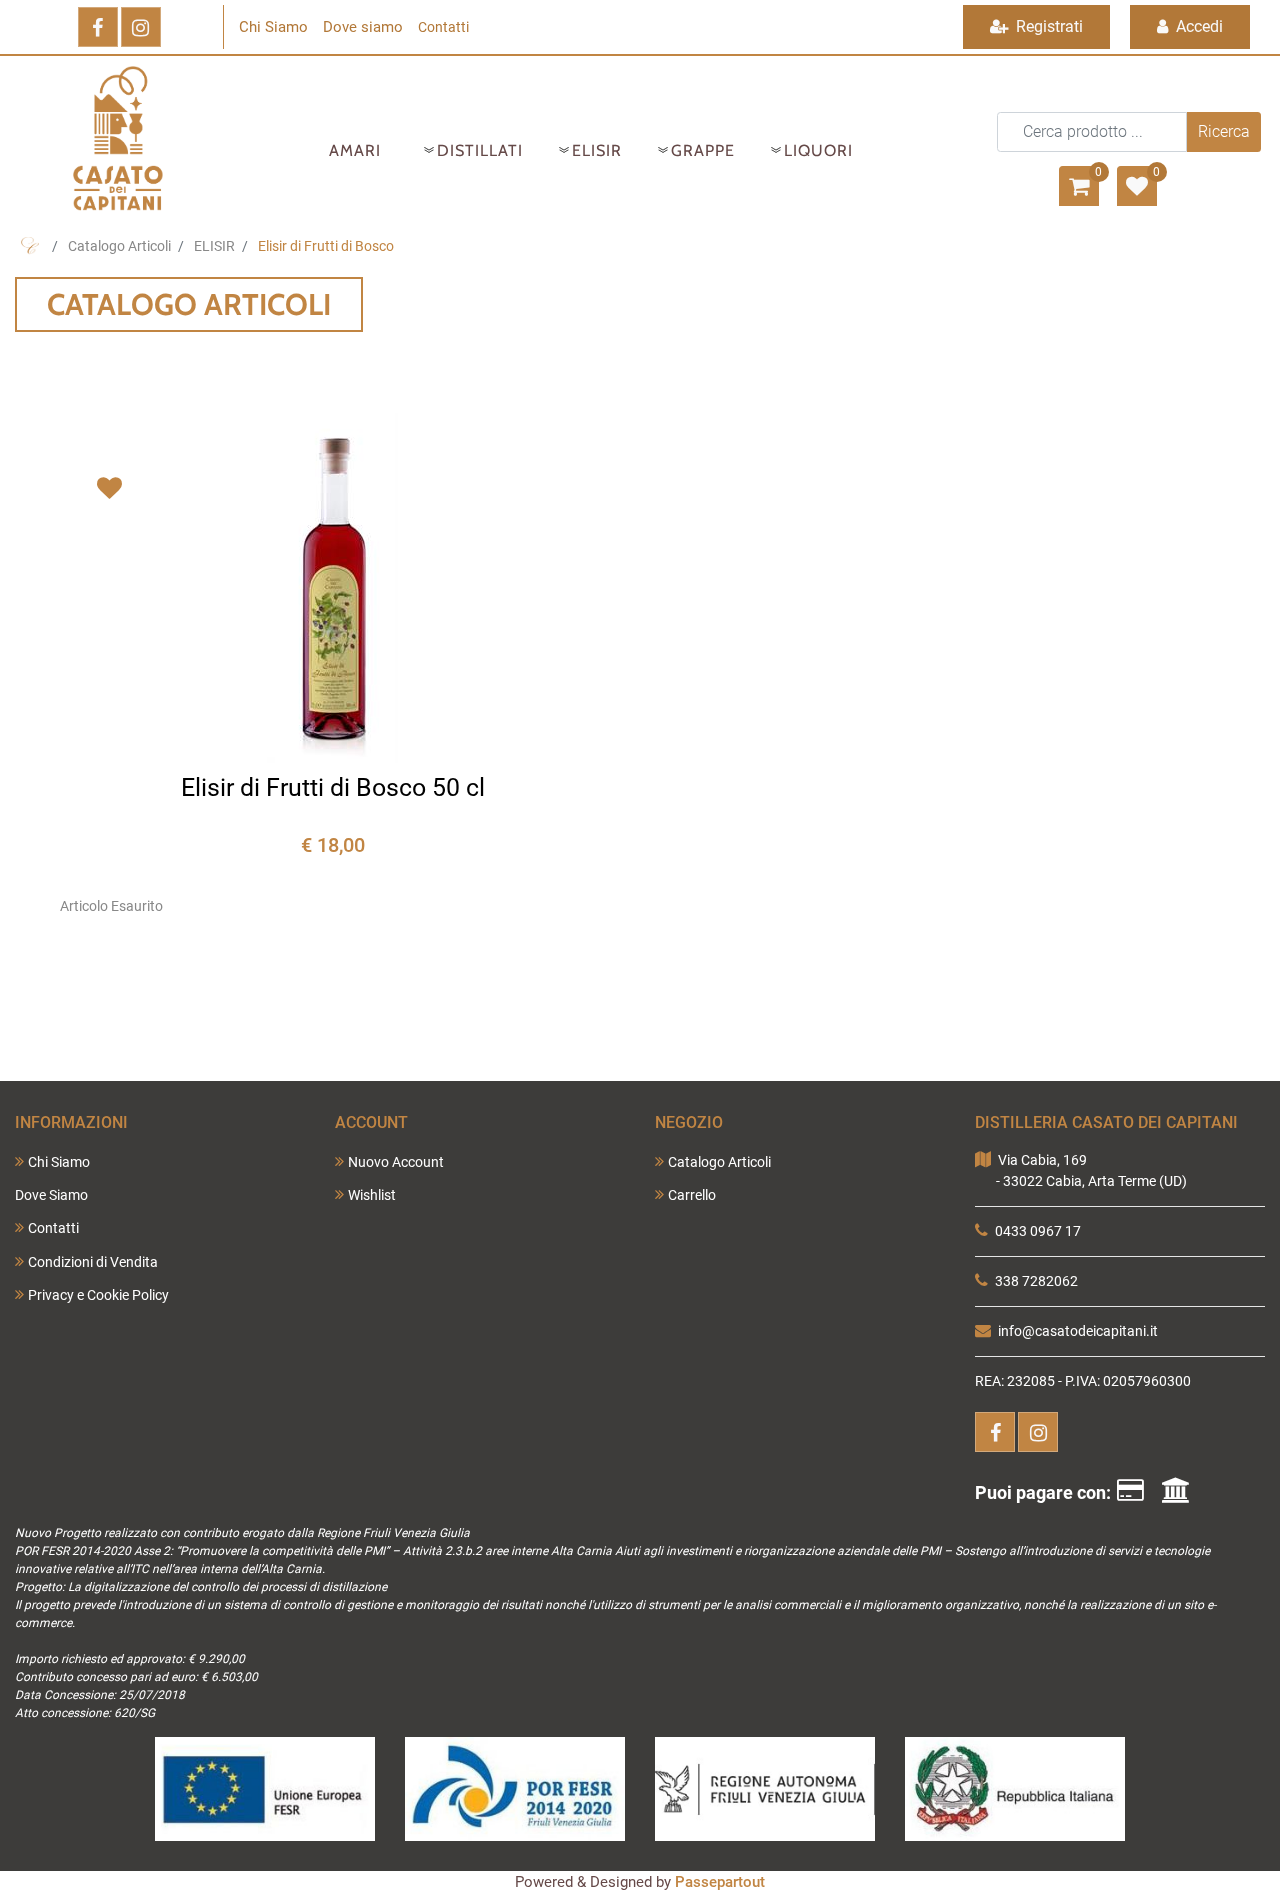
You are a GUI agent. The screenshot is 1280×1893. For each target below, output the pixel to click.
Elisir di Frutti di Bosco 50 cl (333, 787)
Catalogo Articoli (119, 246)
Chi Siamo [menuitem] (59, 1162)
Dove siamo (363, 27)
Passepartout (720, 1882)
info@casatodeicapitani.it (1078, 1331)
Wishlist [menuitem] (372, 1195)
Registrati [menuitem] (1047, 26)
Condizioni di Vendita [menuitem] (93, 1262)
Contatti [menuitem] (53, 1228)
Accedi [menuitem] (1197, 26)
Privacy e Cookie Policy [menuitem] (98, 1295)
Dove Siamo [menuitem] (51, 1195)
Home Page (30, 246)
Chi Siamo (273, 27)
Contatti (443, 27)
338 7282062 (1036, 1281)
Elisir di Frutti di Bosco (326, 246)
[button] (1224, 132)
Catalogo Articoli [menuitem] (719, 1162)
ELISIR (214, 246)
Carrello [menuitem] (692, 1195)
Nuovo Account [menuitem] (396, 1162)
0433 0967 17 (1038, 1231)
